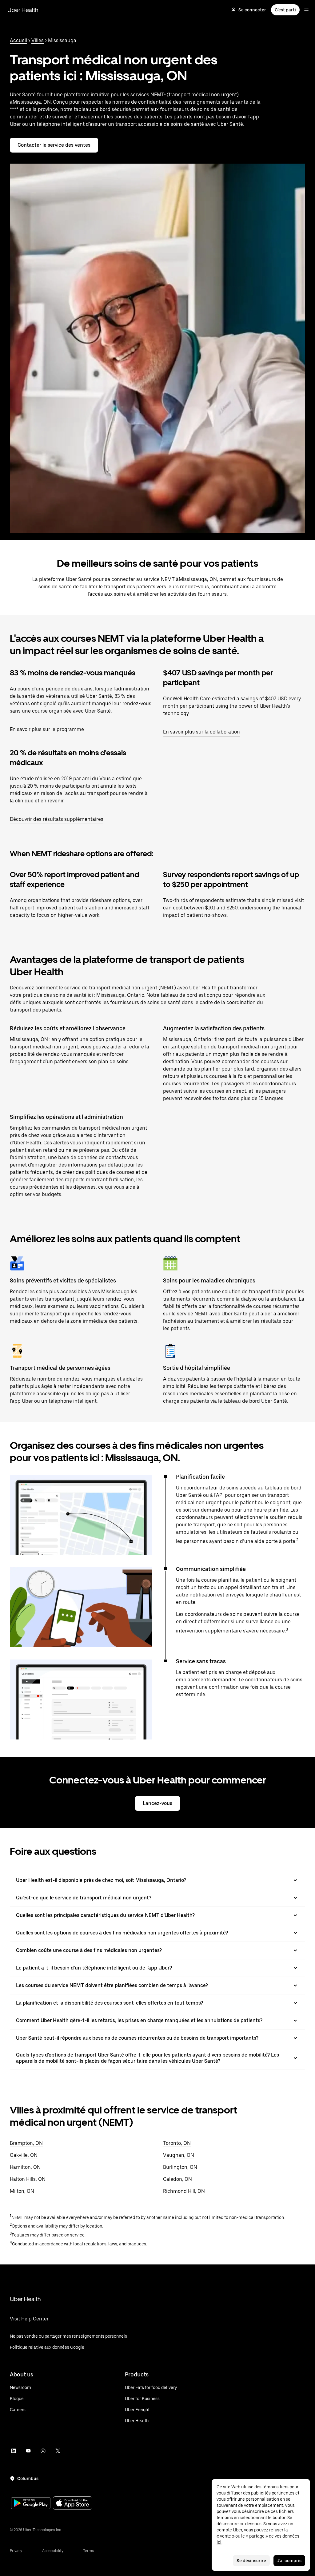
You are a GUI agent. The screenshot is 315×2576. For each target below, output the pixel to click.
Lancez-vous (157, 1803)
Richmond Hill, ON (184, 2191)
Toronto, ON (177, 2143)
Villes (38, 40)
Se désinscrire (251, 2561)
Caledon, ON (177, 2179)
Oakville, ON (24, 2155)
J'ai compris (289, 2561)
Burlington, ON (180, 2167)
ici (219, 2542)
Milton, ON (22, 2191)
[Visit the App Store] (73, 2504)
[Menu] (306, 10)
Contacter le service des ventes (54, 145)
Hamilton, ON (25, 2167)
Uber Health (23, 10)
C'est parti (285, 10)
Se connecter (252, 10)
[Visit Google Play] (31, 2504)
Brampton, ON (26, 2143)
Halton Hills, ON (28, 2179)
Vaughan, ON (179, 2155)
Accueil (18, 40)
